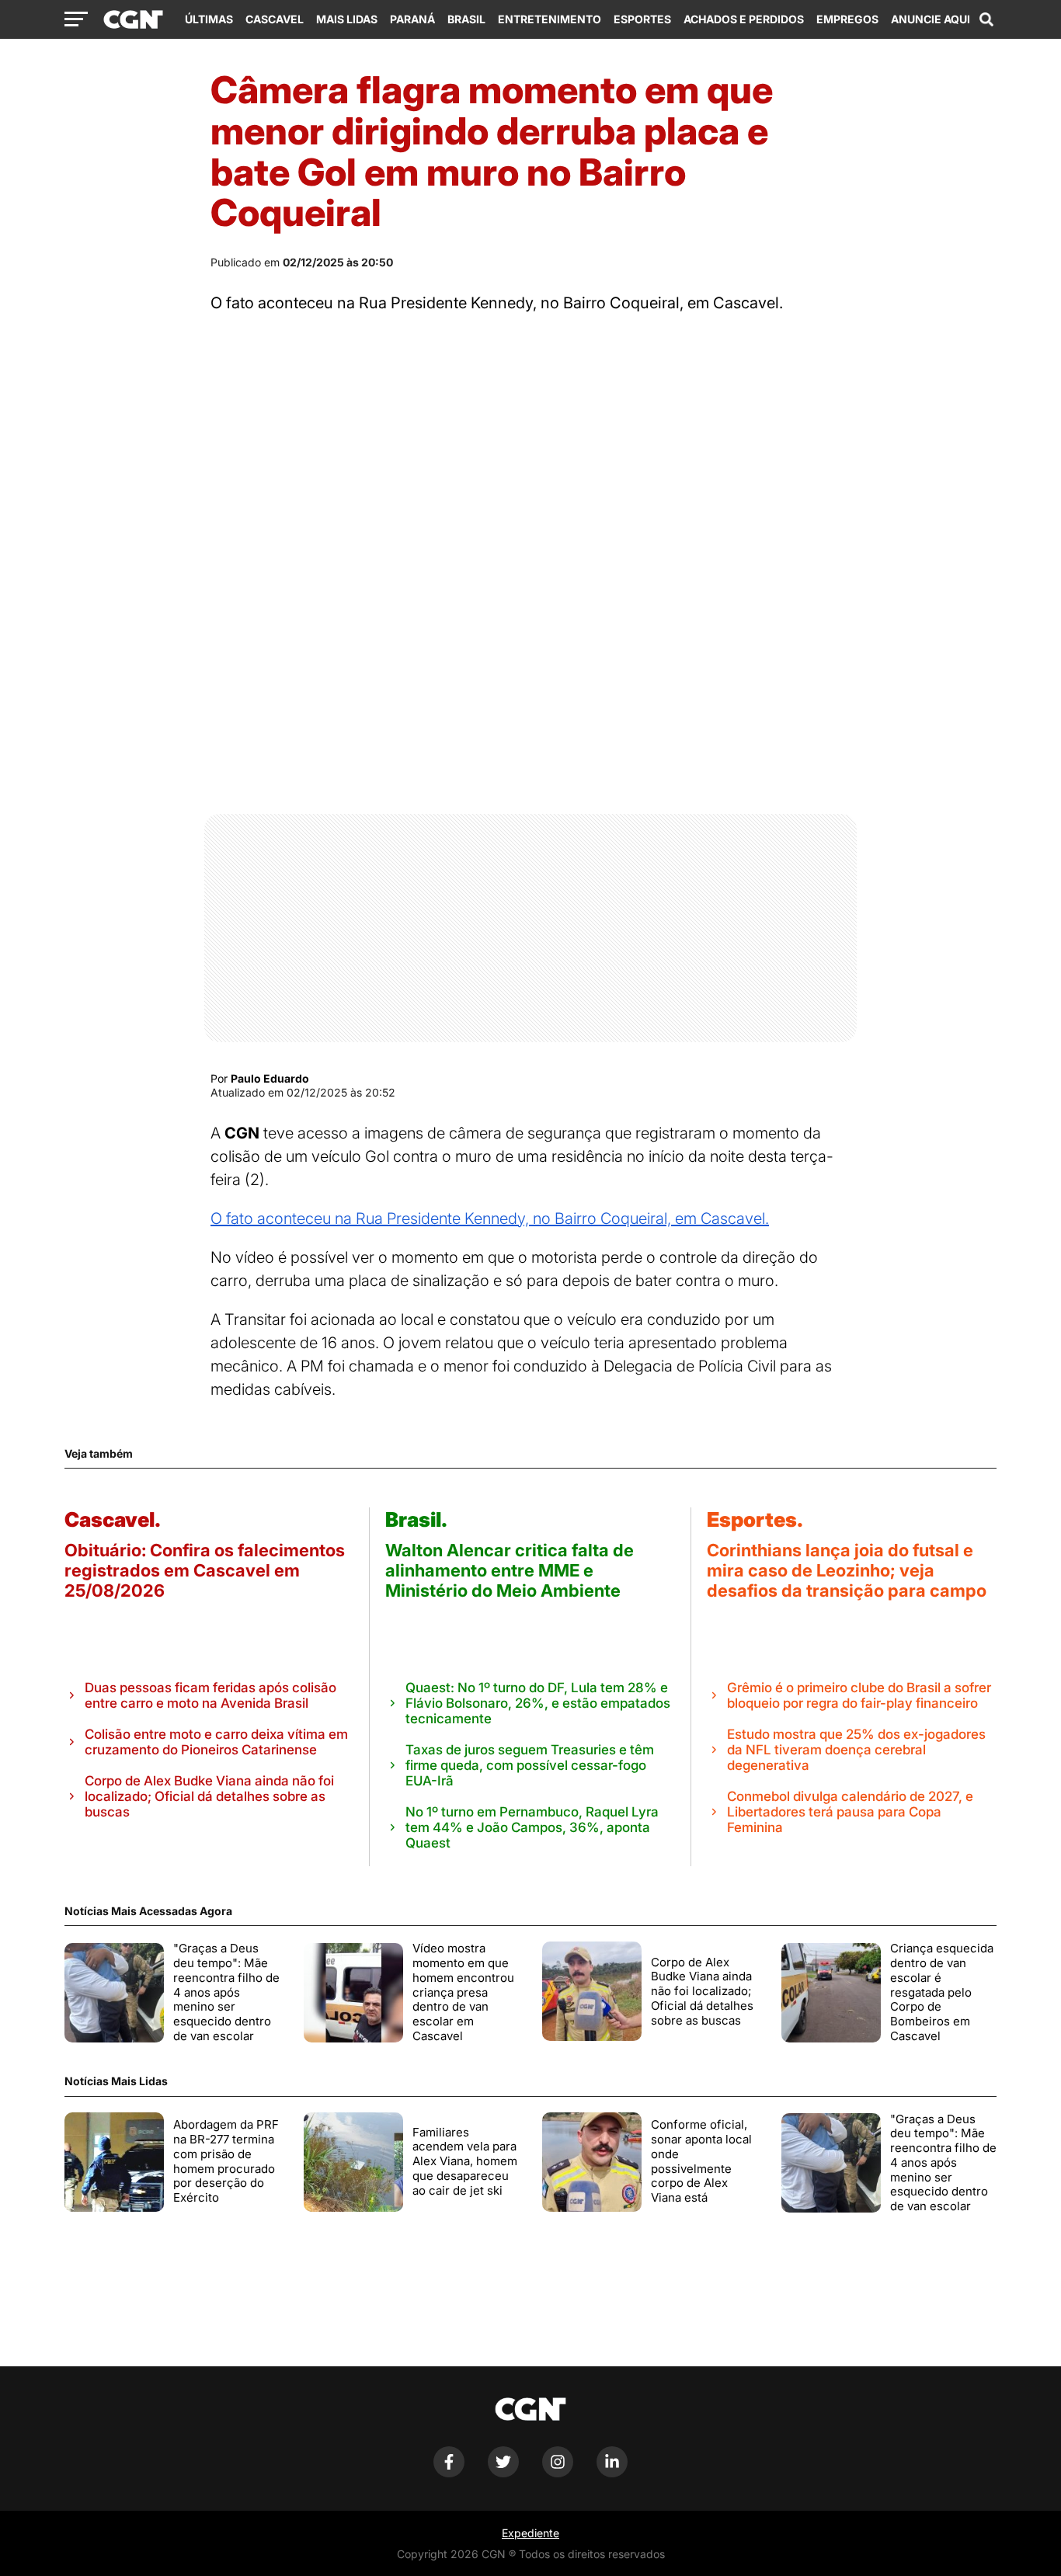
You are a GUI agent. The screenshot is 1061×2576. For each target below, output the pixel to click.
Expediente (530, 2533)
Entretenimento (550, 19)
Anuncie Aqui (931, 19)
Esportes (642, 19)
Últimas (209, 19)
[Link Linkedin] (612, 2473)
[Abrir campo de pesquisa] (986, 19)
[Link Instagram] (558, 2473)
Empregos (847, 19)
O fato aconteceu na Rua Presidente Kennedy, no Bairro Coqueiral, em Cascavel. (490, 1218)
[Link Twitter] (503, 2473)
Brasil (466, 19)
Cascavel (275, 19)
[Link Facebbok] (449, 2473)
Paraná (412, 19)
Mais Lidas (347, 19)
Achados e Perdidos (744, 19)
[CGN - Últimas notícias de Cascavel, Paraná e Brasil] (133, 20)
